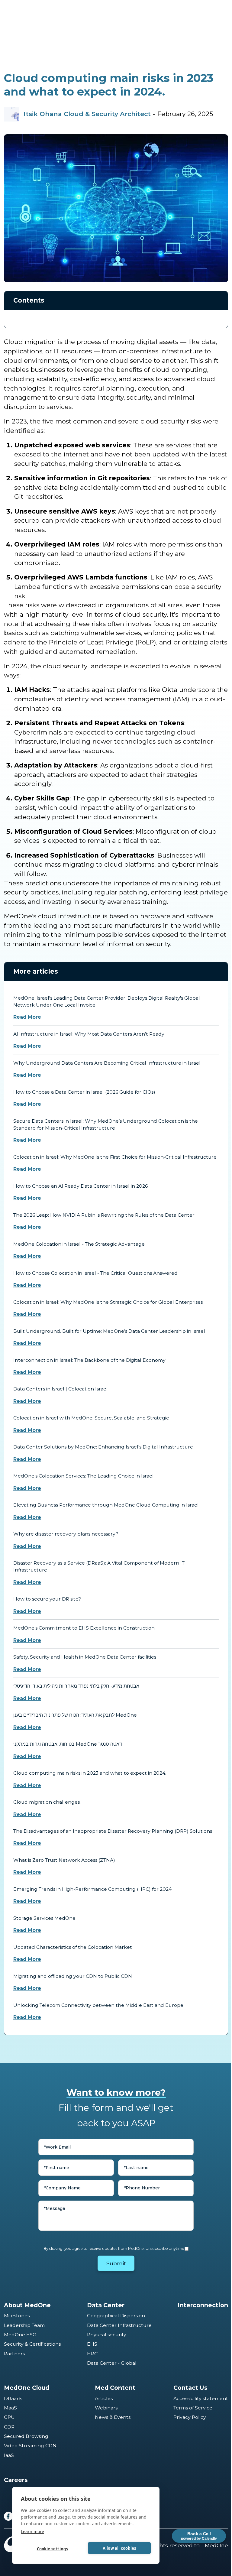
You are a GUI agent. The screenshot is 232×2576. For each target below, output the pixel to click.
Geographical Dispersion (116, 2316)
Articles (104, 2398)
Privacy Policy (190, 2417)
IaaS (9, 2455)
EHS (92, 2344)
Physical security (107, 2335)
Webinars (106, 2408)
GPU (9, 2417)
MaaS (10, 2408)
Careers (16, 2480)
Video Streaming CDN (30, 2446)
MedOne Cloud (27, 2388)
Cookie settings (52, 2549)
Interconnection (203, 2305)
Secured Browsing (26, 2436)
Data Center (106, 2305)
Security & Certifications (32, 2344)
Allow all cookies (119, 2548)
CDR (9, 2427)
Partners (14, 2354)
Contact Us (190, 2388)
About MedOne (27, 2305)
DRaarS (13, 2398)
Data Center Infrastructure (119, 2325)
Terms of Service (193, 2408)
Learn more (32, 2531)
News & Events (113, 2417)
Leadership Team (24, 2325)
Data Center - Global (112, 2363)
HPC (92, 2354)
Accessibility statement (201, 2398)
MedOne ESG (20, 2335)
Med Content (115, 2388)
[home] (21, 12)
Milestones (17, 2316)
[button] (221, 12)
